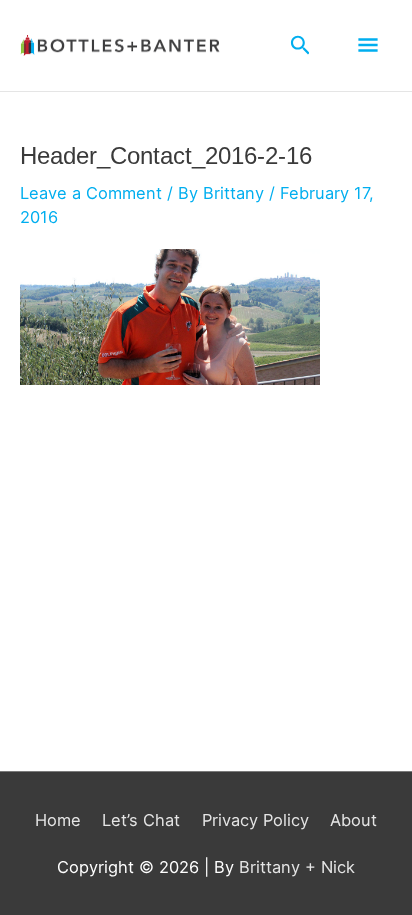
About (353, 820)
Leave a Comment (91, 193)
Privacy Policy (255, 820)
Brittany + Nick (297, 867)
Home (58, 820)
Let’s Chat (141, 820)
